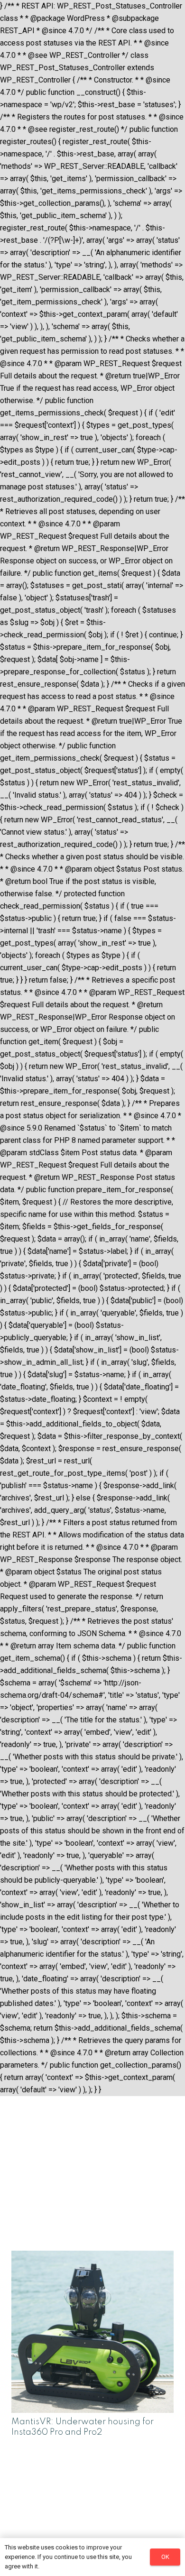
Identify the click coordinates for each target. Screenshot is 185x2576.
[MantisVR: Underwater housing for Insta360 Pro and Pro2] (92, 2257)
